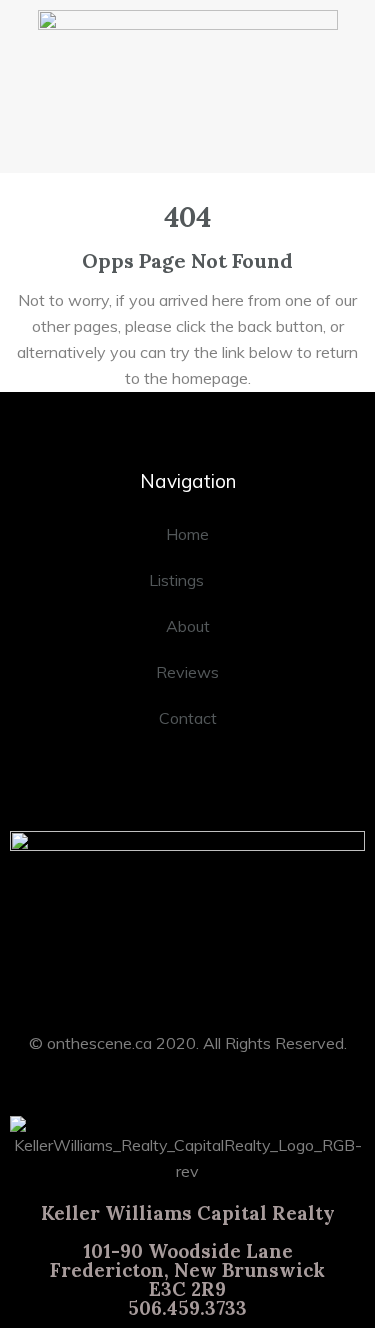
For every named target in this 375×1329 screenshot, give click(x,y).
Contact (188, 718)
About (188, 626)
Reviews (187, 672)
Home (187, 534)
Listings (176, 580)
